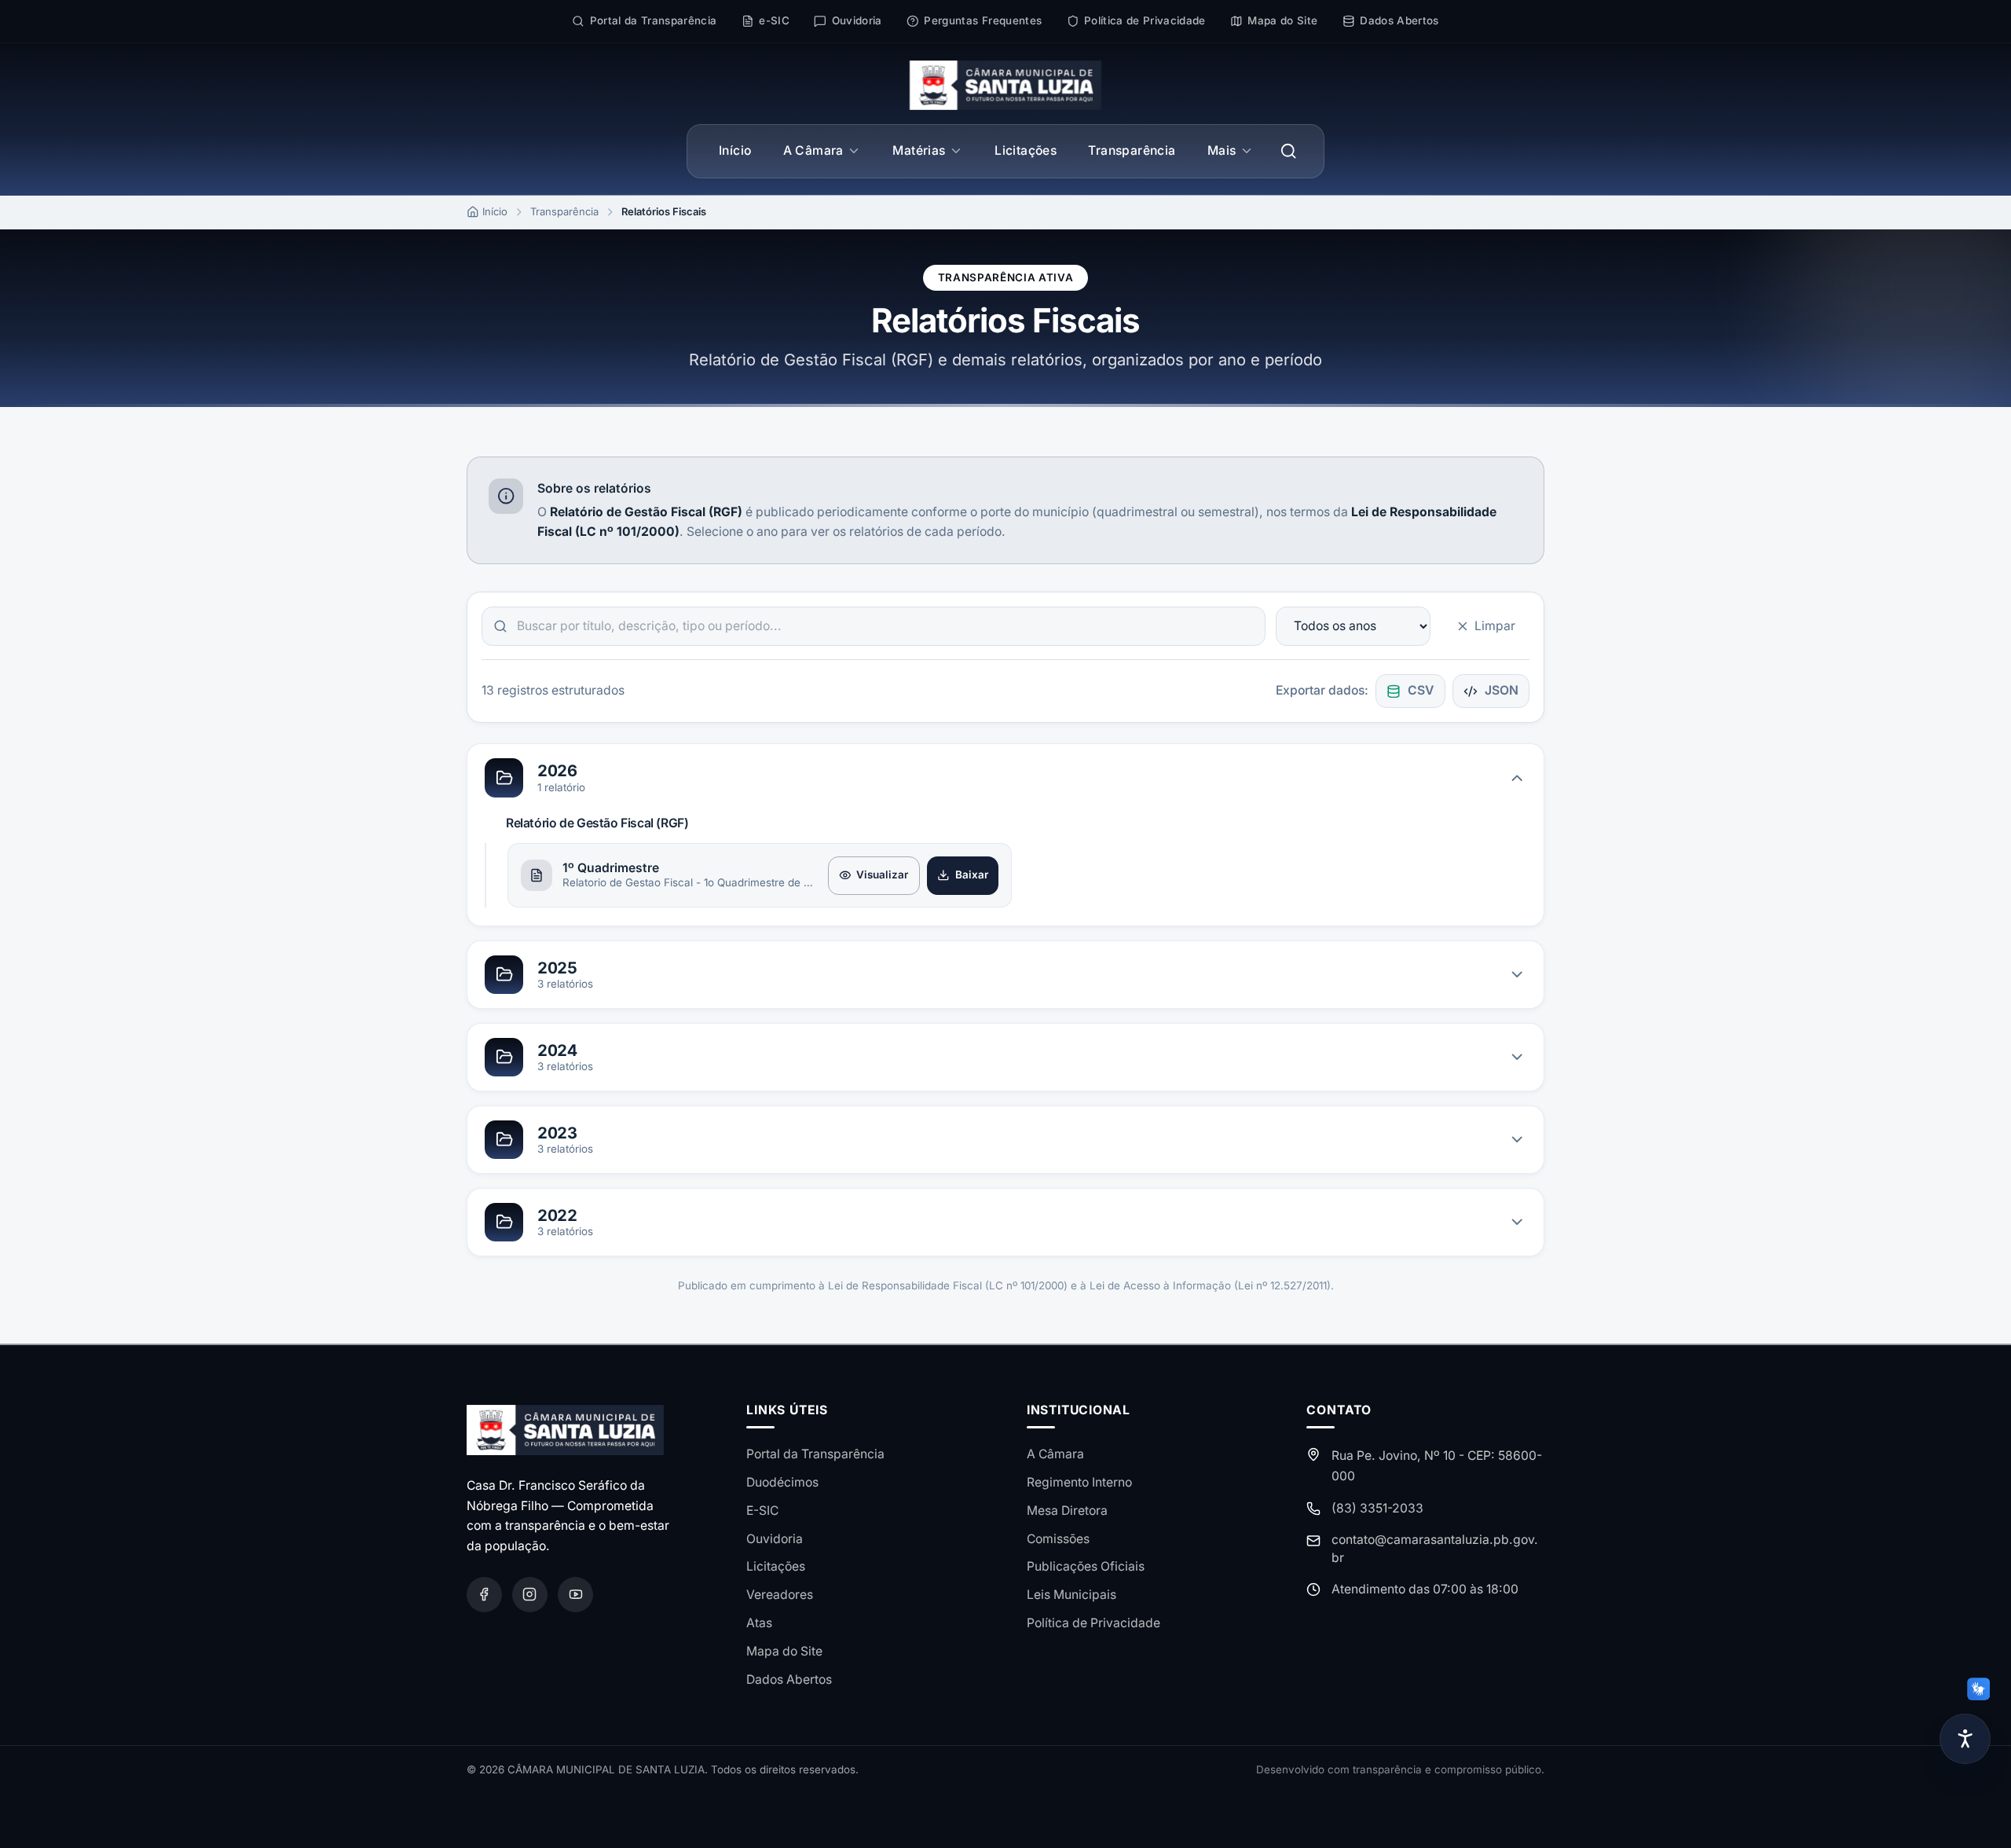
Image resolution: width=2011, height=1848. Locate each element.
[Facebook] (484, 1595)
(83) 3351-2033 (1377, 1508)
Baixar (972, 874)
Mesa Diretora (1067, 1511)
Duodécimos (782, 1482)
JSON (1502, 690)
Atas (759, 1623)
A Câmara (813, 150)
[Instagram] (530, 1595)
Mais (1222, 150)
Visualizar (882, 874)
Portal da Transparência (815, 1454)
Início (735, 150)
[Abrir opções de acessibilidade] (1965, 1739)
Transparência (1132, 150)
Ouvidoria (775, 1539)
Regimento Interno (1079, 1482)
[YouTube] (575, 1595)
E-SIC (762, 1511)
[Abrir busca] (1289, 151)
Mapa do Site (784, 1651)
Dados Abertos (789, 1679)
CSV (1421, 690)
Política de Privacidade (1093, 1623)
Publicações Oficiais (1086, 1566)
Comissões (1058, 1539)
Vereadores (780, 1595)
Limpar (1495, 626)
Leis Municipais (1071, 1595)
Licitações (1026, 150)
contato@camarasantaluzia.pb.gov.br (1435, 1548)
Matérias (919, 150)
